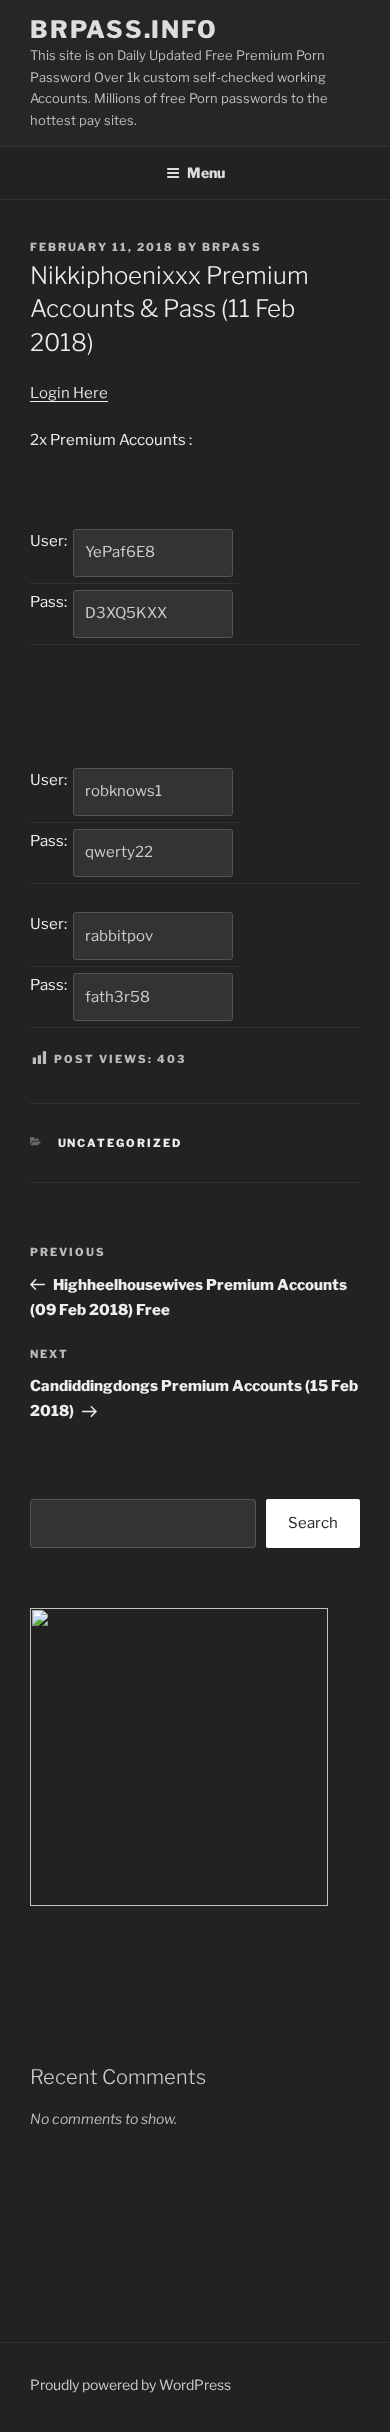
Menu (206, 172)
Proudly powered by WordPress (130, 2384)
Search (313, 1523)
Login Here (69, 393)
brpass (232, 247)
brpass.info (124, 29)
